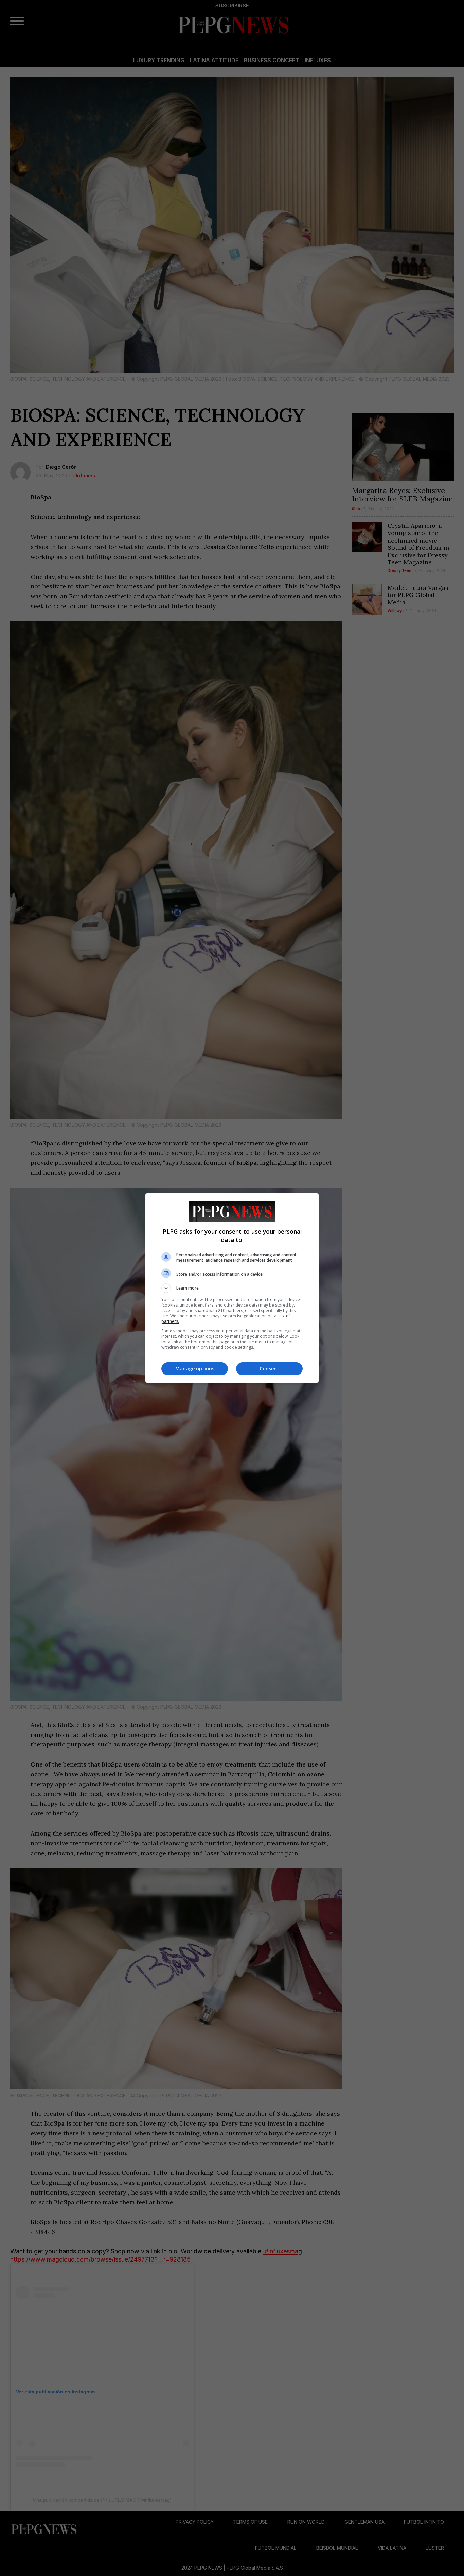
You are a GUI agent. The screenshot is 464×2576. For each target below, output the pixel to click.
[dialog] (232, 1288)
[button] (232, 1288)
